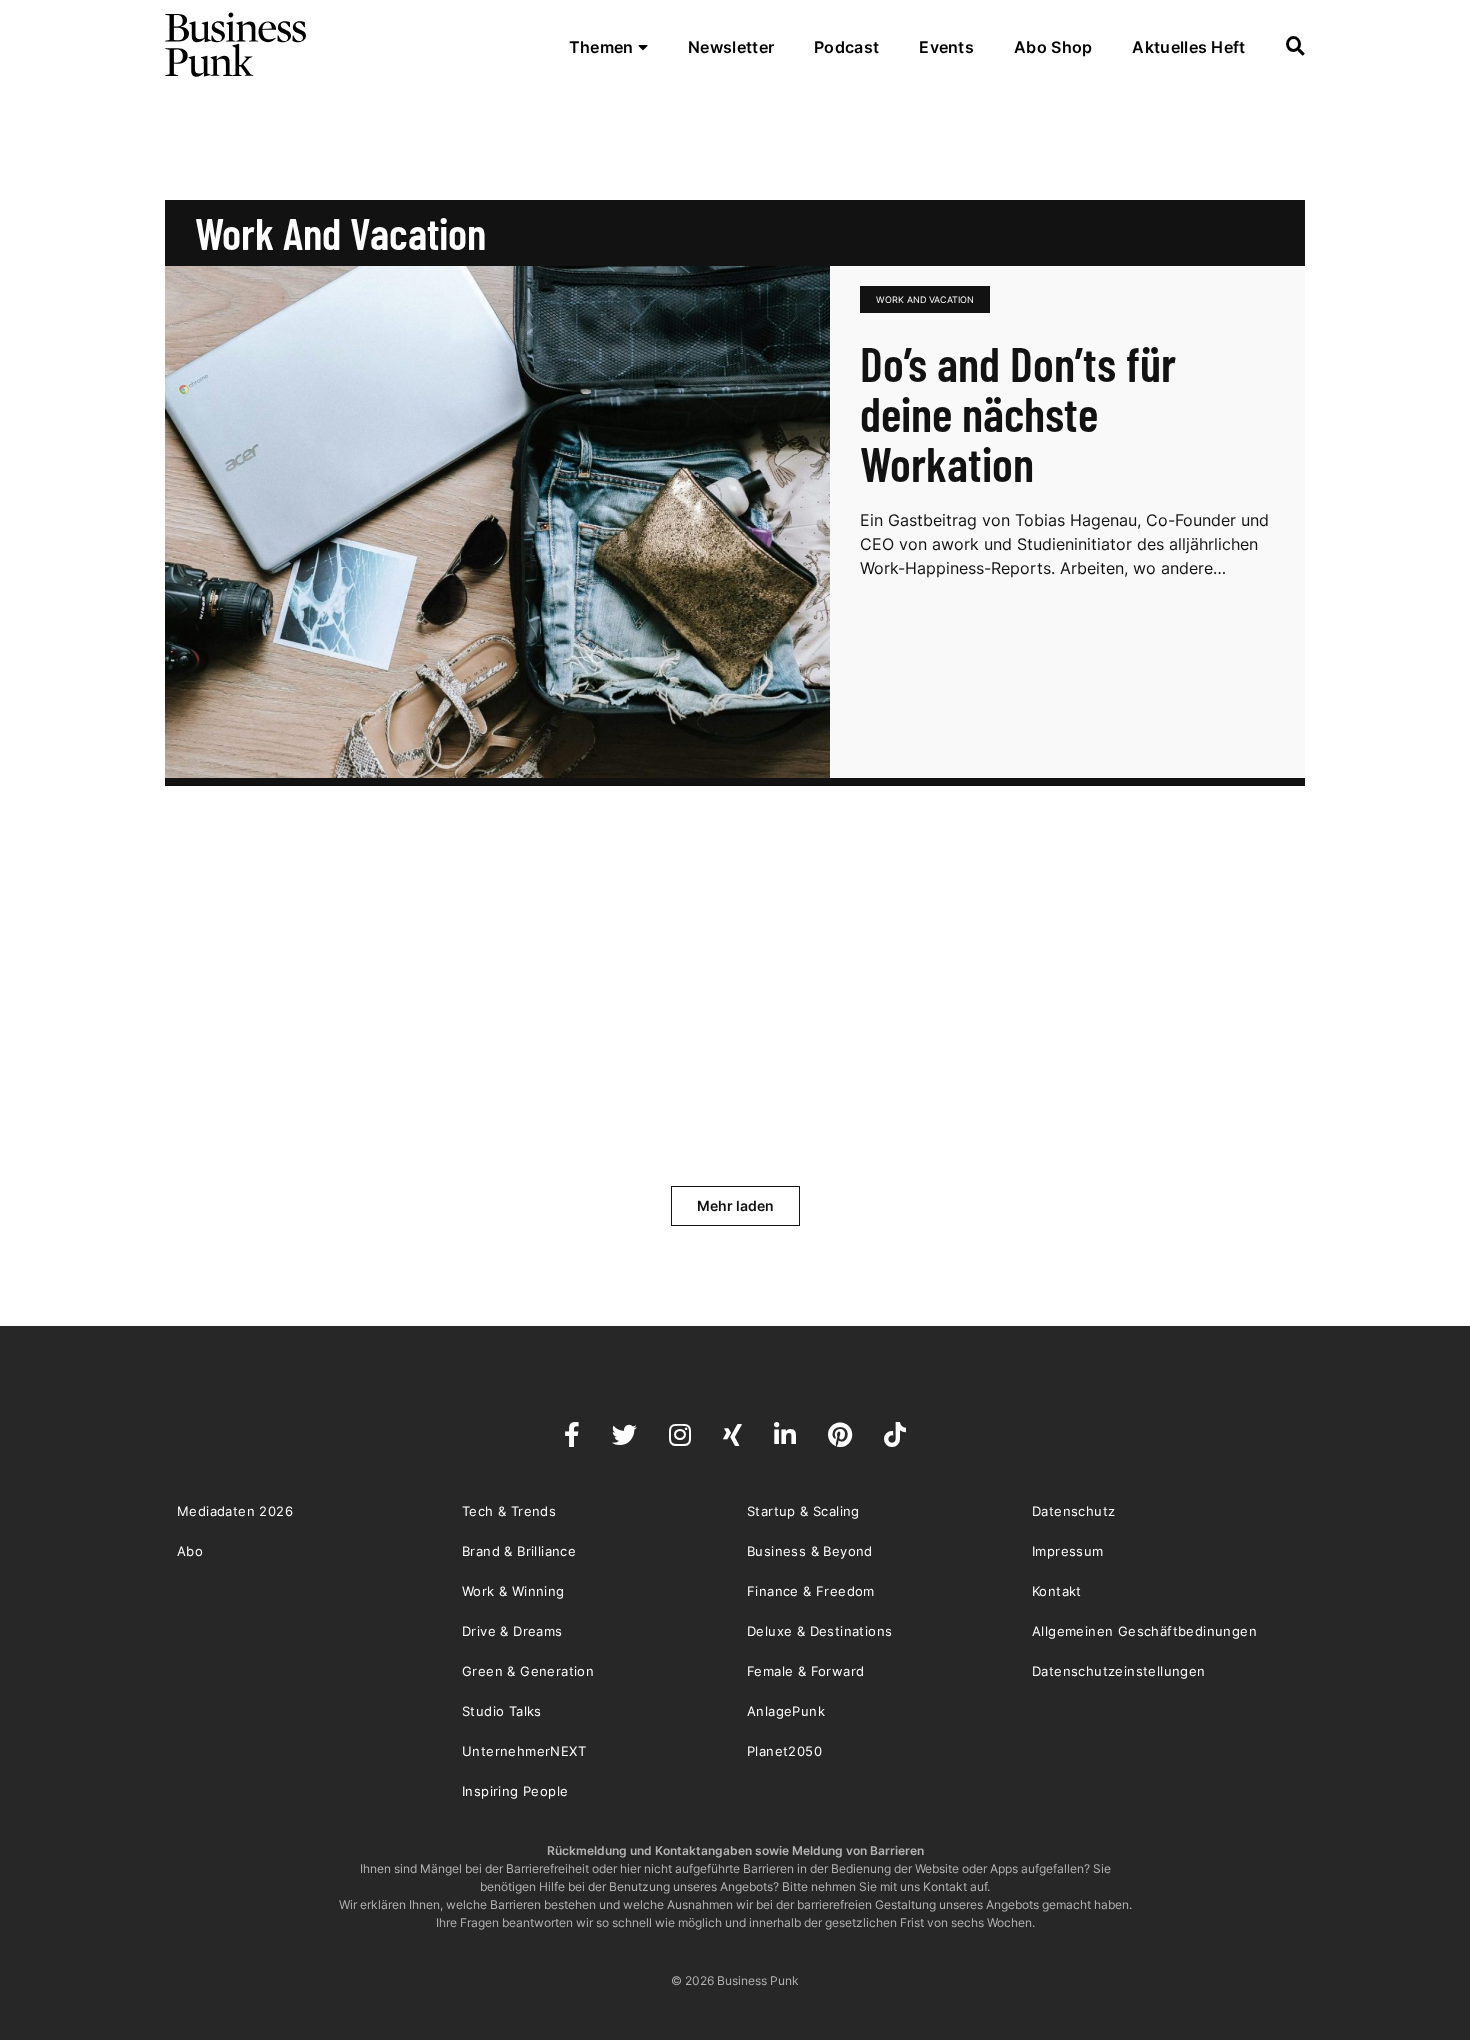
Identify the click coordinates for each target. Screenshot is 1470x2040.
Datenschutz (1073, 1511)
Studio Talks (502, 1711)
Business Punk (237, 45)
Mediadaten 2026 (235, 1511)
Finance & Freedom (811, 1591)
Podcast (846, 47)
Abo (190, 1551)
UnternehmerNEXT (524, 1751)
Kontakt (1057, 1591)
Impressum (1068, 1551)
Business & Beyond (810, 1551)
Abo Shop (1053, 47)
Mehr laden (735, 1205)
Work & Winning (513, 1591)
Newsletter (731, 47)
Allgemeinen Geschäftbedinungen (1144, 1631)
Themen (603, 47)
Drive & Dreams (512, 1631)
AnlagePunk (786, 1711)
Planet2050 (784, 1751)
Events (946, 47)
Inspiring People (515, 1791)
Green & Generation (528, 1671)
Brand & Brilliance (519, 1551)
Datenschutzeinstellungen (1119, 1671)
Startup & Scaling (803, 1511)
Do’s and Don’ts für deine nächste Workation (1018, 413)
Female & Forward (805, 1671)
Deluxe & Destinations (819, 1631)
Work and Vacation (925, 299)
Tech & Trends (509, 1511)
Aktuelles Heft (1188, 47)
